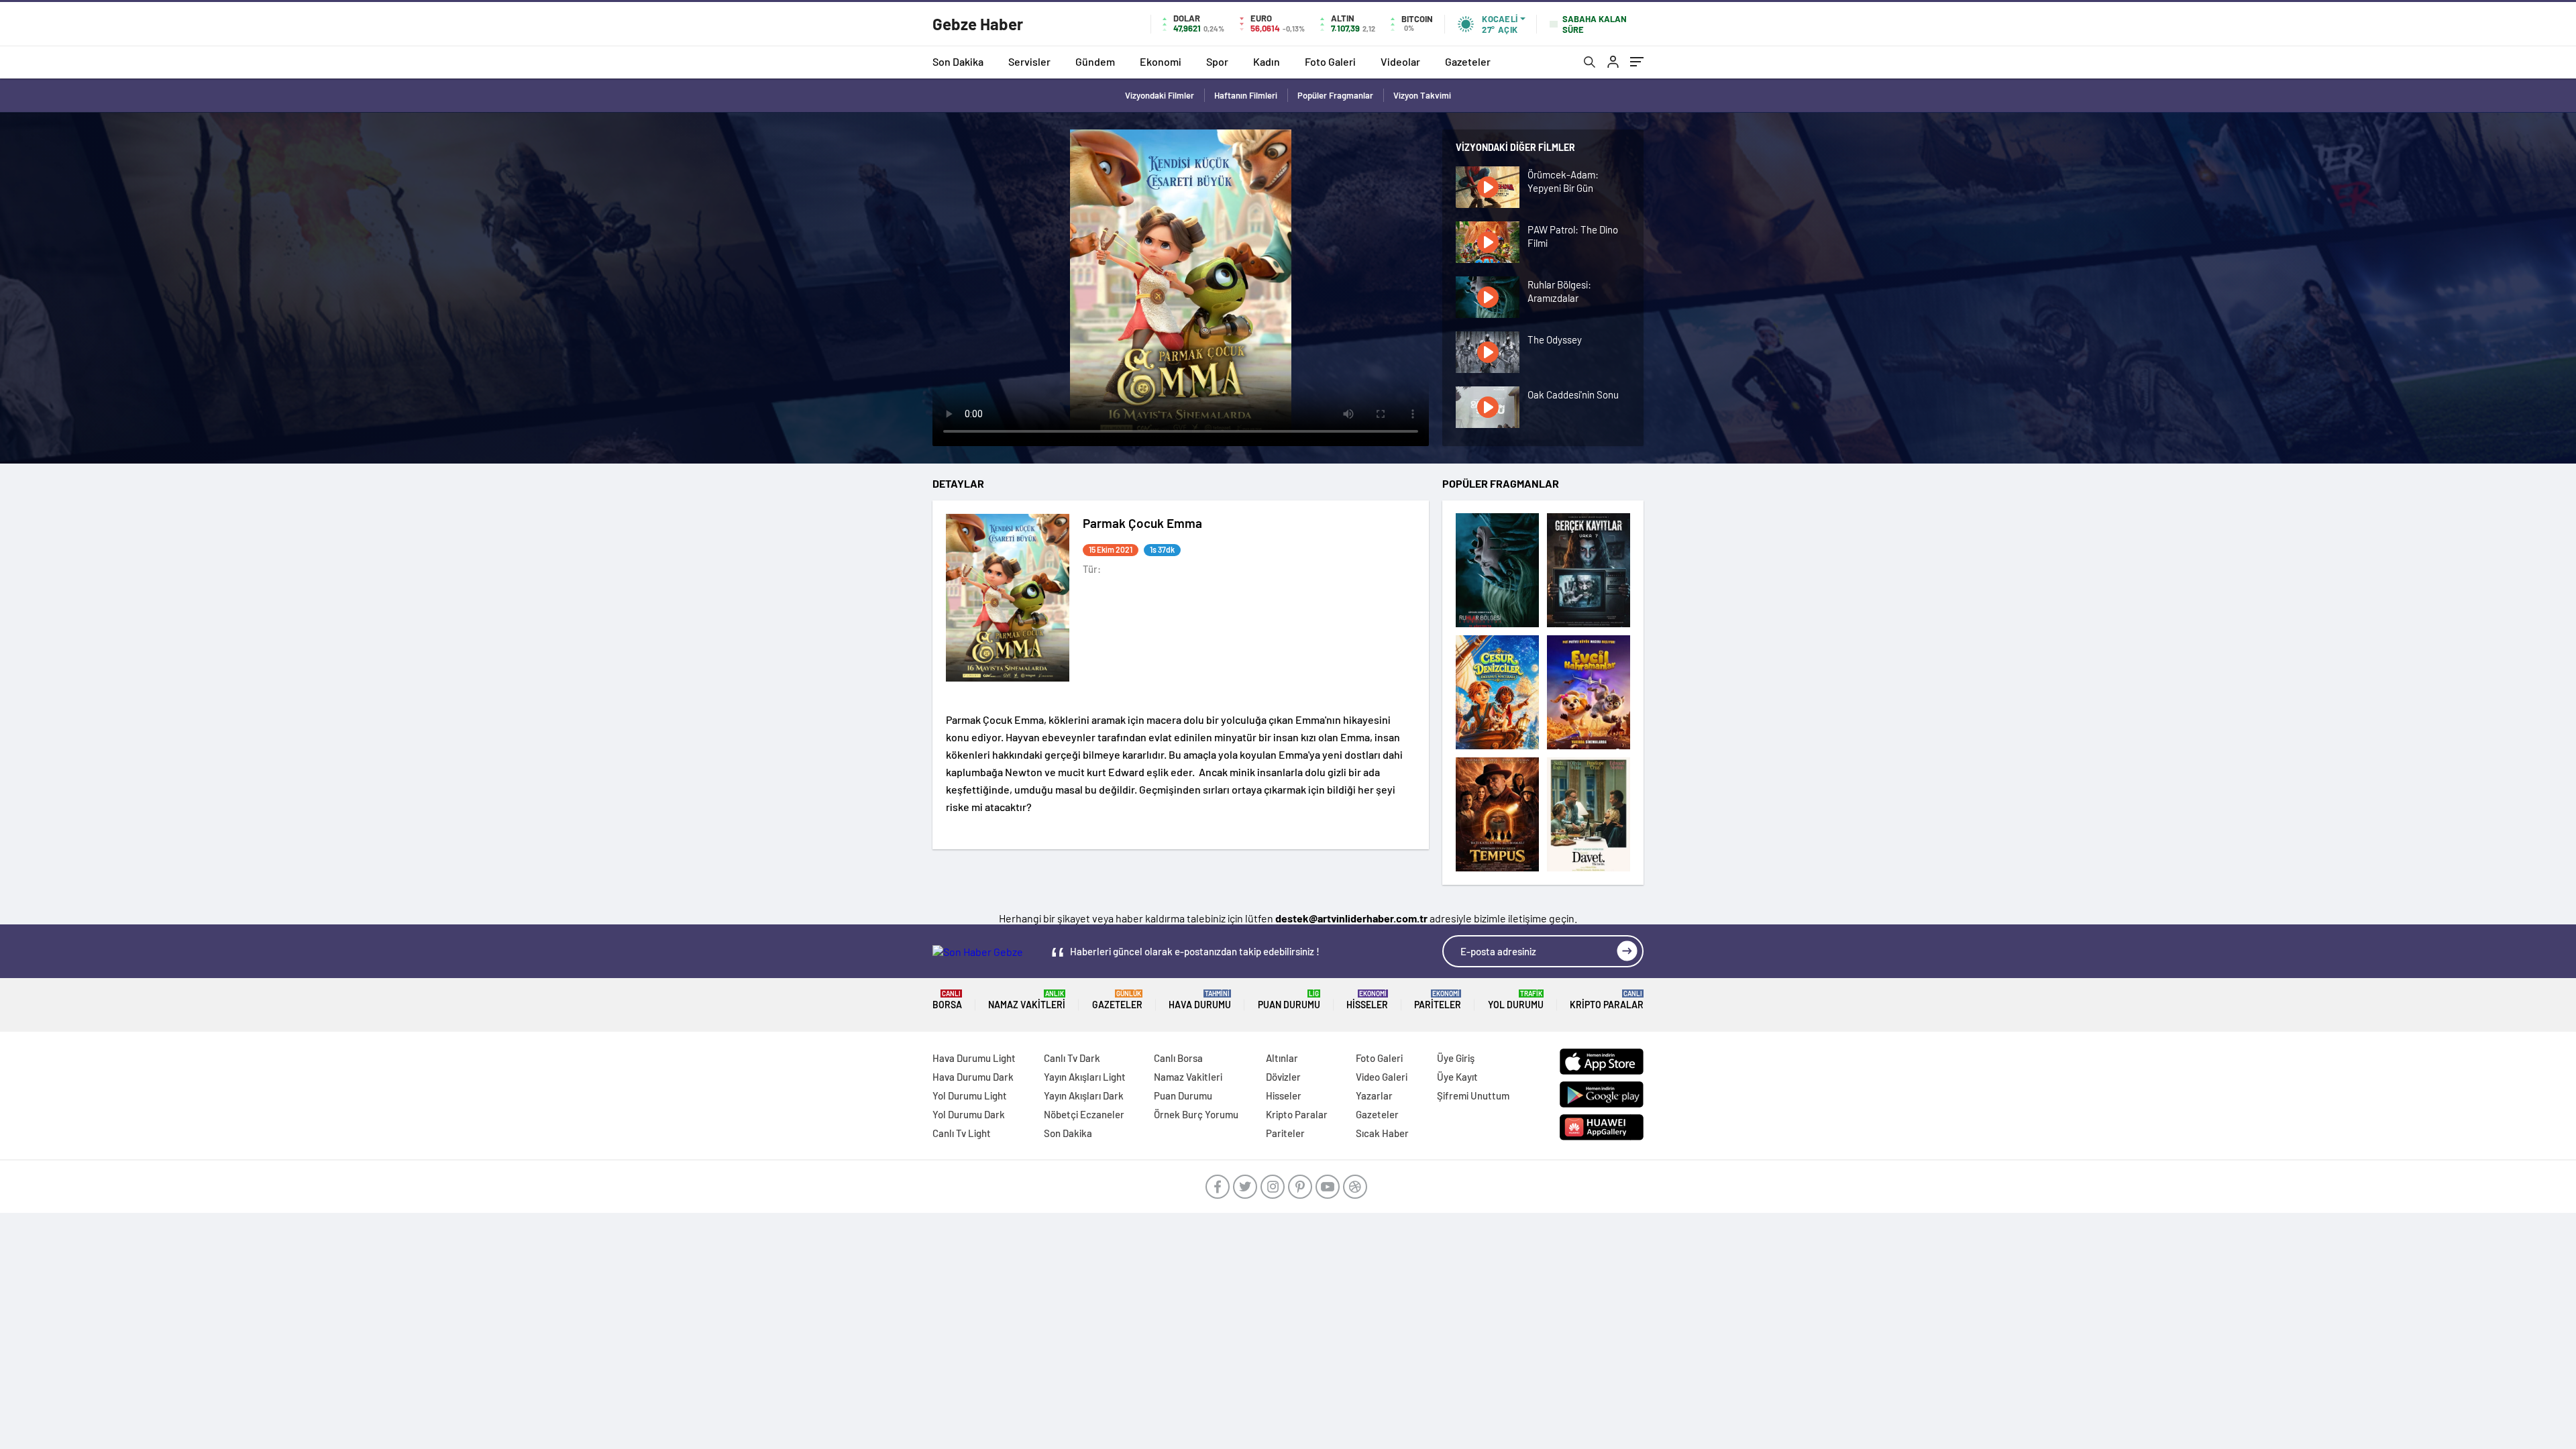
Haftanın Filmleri (1246, 95)
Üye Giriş (1456, 1058)
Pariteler (1438, 1000)
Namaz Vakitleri (1027, 1000)
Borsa (947, 1000)
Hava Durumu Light (974, 1058)
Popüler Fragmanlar (1335, 95)
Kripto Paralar (1607, 1000)
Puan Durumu (1289, 1000)
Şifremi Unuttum (1473, 1095)
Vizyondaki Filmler (1160, 95)
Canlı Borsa (1178, 1058)
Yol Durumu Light (970, 1095)
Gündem (1095, 61)
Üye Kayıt (1457, 1077)
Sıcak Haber (1382, 1133)
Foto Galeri (1330, 61)
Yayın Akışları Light (1085, 1077)
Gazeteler (1468, 61)
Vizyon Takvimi (1422, 95)
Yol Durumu (1516, 1000)
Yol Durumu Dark (969, 1114)
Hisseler (1367, 1000)
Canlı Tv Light (962, 1133)
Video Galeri (1382, 1077)
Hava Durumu (1200, 1000)
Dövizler (1283, 1077)
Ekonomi (1161, 61)
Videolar (1400, 61)
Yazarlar (1374, 1095)
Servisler (1029, 61)
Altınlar (1282, 1058)
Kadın (1267, 61)
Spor (1217, 61)
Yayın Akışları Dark (1084, 1095)
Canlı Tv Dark (1072, 1058)
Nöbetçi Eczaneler (1084, 1114)
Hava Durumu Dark (973, 1077)
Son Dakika (958, 61)
